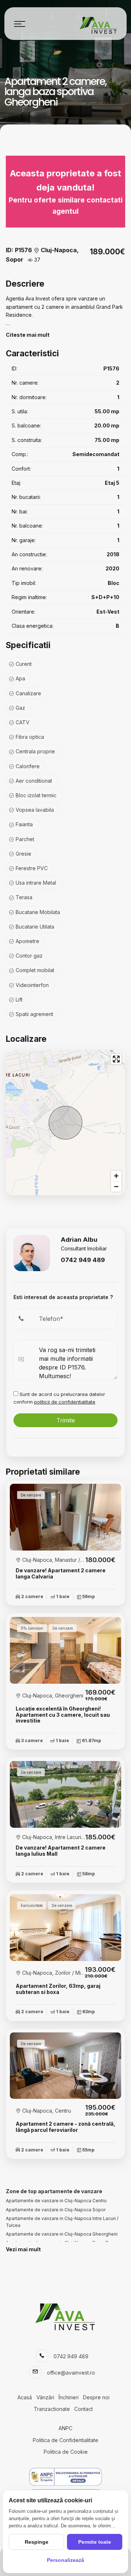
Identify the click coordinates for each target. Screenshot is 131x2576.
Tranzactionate (52, 2409)
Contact (84, 2409)
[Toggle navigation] (20, 24)
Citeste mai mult (28, 335)
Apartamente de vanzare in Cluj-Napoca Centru (56, 2201)
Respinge (37, 2542)
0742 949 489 (83, 1260)
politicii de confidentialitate (65, 1402)
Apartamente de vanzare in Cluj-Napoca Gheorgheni (62, 2234)
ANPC (65, 2428)
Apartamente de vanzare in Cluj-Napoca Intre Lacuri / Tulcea (62, 2222)
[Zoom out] (116, 1186)
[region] (65, 1123)
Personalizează (65, 2560)
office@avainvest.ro (71, 2373)
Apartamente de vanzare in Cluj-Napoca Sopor (56, 2210)
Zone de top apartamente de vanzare (54, 2191)
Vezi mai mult (23, 2249)
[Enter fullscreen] (116, 1059)
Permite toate (95, 2542)
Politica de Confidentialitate (65, 2440)
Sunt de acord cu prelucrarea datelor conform (59, 1398)
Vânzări (45, 2397)
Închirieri (69, 2397)
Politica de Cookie (66, 2452)
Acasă (25, 2397)
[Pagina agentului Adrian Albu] (32, 1252)
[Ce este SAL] (65, 2477)
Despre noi (96, 2397)
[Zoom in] (116, 1176)
